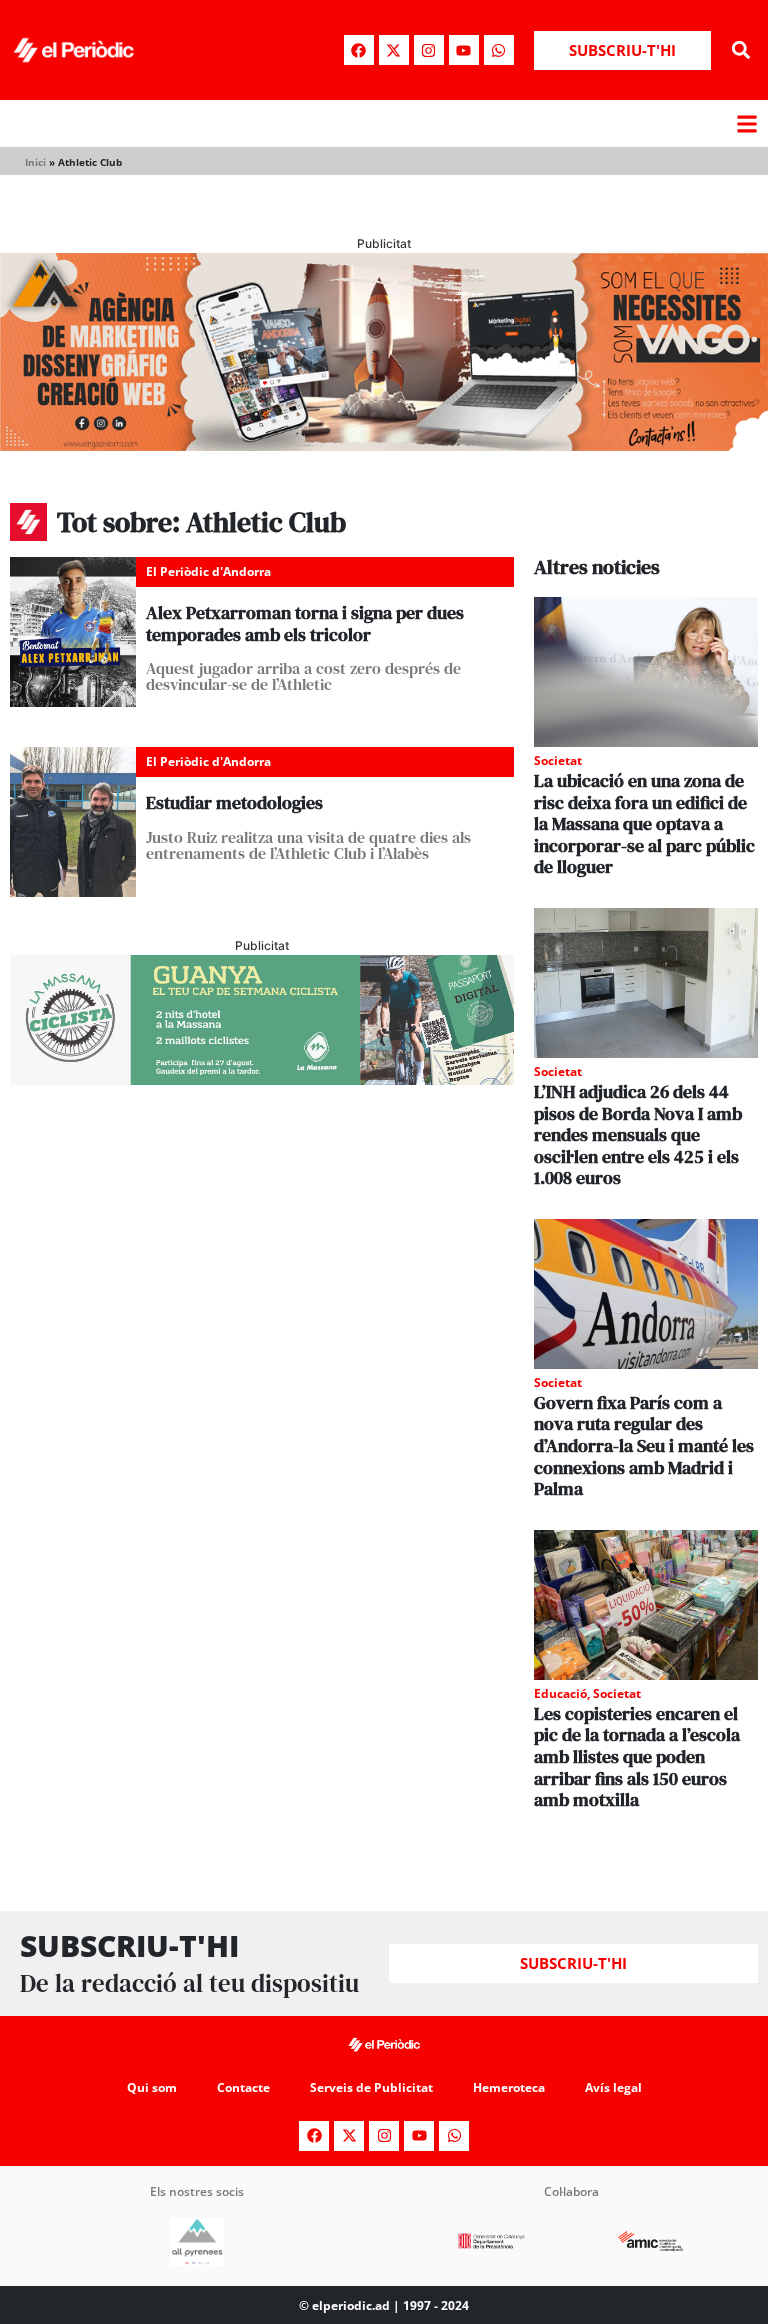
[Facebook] (359, 50)
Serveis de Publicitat (371, 2087)
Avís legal (613, 2087)
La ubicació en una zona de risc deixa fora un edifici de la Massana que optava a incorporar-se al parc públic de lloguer (644, 823)
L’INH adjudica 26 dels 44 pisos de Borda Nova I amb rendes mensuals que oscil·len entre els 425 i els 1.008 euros (638, 1134)
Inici (35, 162)
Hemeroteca (509, 2087)
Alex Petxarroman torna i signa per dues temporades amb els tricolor (305, 623)
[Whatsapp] (499, 50)
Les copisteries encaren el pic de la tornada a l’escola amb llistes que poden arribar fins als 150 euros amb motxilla (637, 1756)
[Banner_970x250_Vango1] (384, 445)
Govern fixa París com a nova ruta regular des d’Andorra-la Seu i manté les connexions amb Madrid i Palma (644, 1445)
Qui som (152, 2087)
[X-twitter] (394, 50)
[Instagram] (429, 50)
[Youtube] (464, 50)
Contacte (243, 2087)
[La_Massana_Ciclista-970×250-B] (262, 1079)
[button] (741, 50)
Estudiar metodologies (234, 802)
